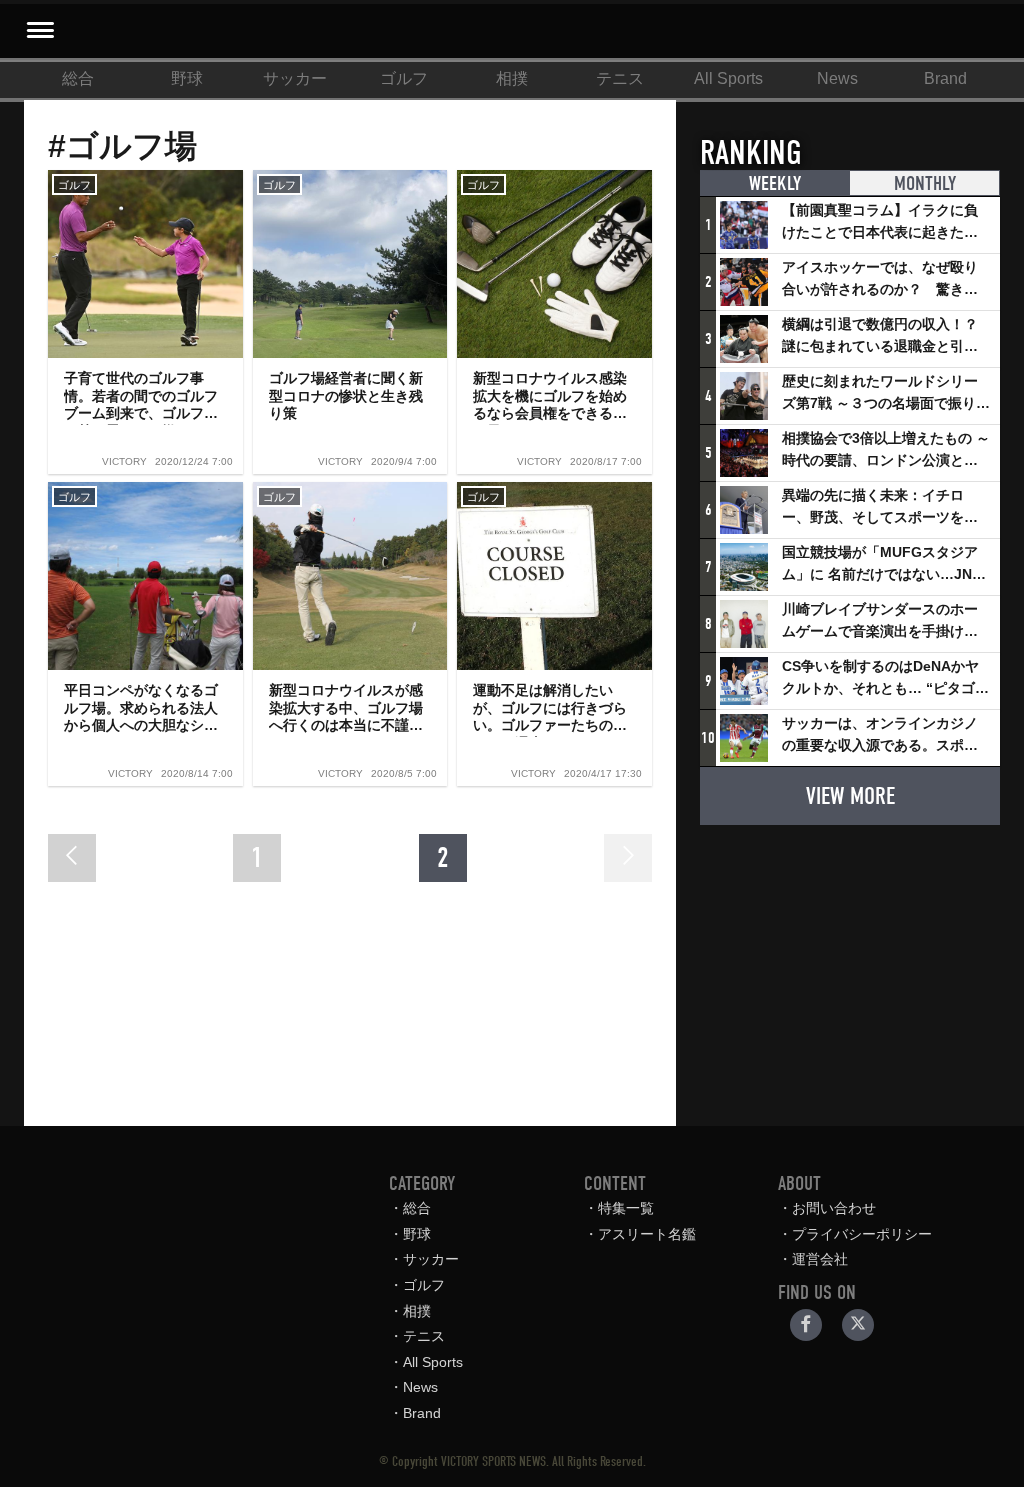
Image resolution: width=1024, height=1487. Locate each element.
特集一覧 (626, 1208)
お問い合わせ (834, 1208)
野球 (187, 78)
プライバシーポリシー (862, 1234)
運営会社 (820, 1259)
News (837, 78)
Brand (945, 78)
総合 (78, 78)
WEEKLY (775, 183)
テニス (620, 78)
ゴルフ (404, 78)
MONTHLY (925, 183)
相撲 (512, 78)
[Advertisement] (850, 966)
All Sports (728, 78)
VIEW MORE (850, 796)
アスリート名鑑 (647, 1234)
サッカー (295, 78)
